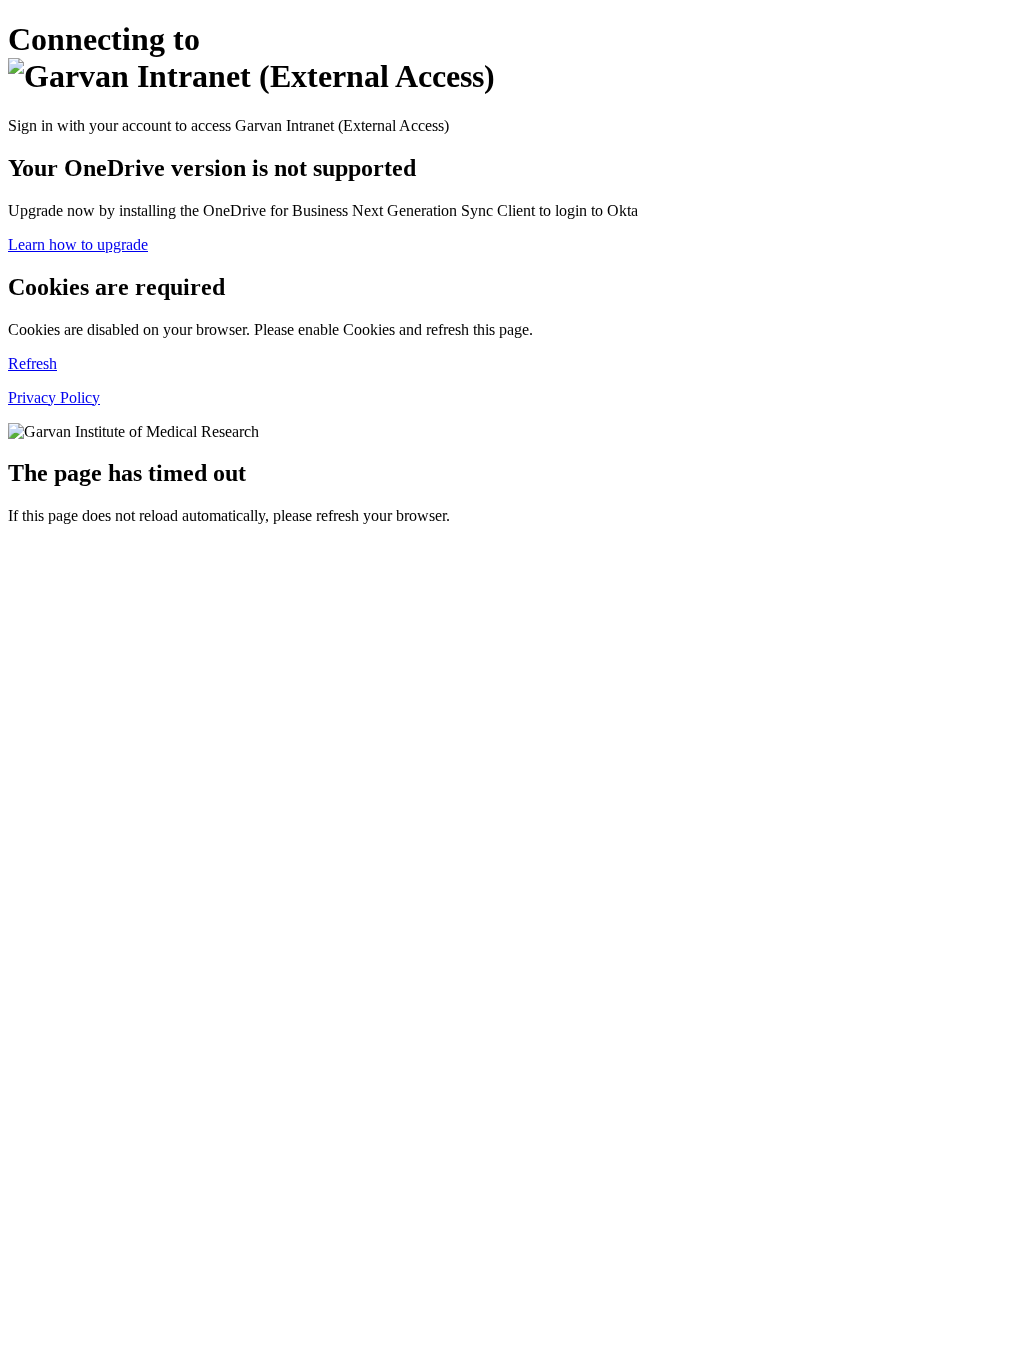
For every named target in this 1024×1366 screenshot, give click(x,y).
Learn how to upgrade (78, 244)
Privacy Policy (54, 397)
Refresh (32, 363)
